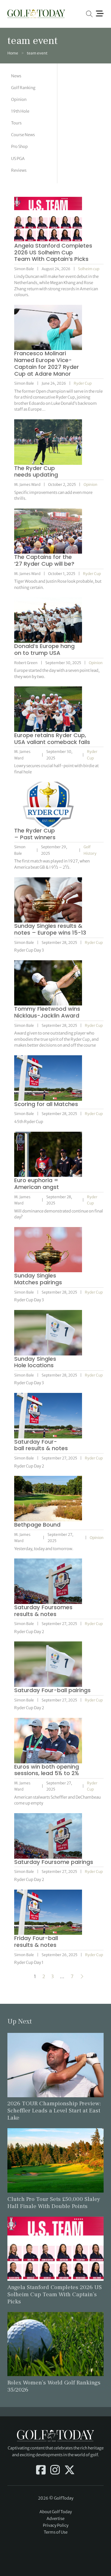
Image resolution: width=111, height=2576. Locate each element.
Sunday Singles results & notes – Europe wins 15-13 (50, 929)
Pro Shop (19, 147)
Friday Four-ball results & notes (36, 1941)
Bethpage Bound (37, 1525)
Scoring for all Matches (46, 1104)
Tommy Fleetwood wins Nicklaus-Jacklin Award (47, 1012)
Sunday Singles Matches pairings (38, 1279)
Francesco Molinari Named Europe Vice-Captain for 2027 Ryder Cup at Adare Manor (47, 363)
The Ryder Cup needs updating (36, 471)
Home (13, 53)
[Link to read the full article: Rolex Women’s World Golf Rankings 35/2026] (55, 2344)
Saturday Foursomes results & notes (43, 1611)
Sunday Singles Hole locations (35, 1362)
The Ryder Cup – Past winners (35, 834)
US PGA (18, 159)
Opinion (19, 99)
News (16, 76)
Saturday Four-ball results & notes (41, 1445)
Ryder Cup (83, 383)
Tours (16, 123)
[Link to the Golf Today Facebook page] (41, 2470)
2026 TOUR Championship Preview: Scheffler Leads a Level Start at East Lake (54, 2111)
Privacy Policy (56, 2525)
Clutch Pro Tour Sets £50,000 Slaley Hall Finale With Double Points (54, 2203)
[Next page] (82, 1977)
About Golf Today (56, 2512)
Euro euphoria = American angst (37, 1184)
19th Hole (20, 111)
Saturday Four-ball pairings (52, 1690)
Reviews (19, 170)
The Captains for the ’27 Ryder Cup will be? (44, 560)
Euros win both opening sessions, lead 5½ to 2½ (47, 1770)
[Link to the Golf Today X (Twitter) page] (70, 2470)
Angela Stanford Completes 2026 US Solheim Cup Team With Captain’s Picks (53, 252)
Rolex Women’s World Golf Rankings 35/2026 (54, 2386)
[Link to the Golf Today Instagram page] (55, 2470)
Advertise (55, 2519)
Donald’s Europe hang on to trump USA (44, 649)
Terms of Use (56, 2532)
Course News (23, 135)
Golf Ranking (23, 88)
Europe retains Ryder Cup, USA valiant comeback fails (52, 739)
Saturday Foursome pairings (54, 1862)
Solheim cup (89, 269)
